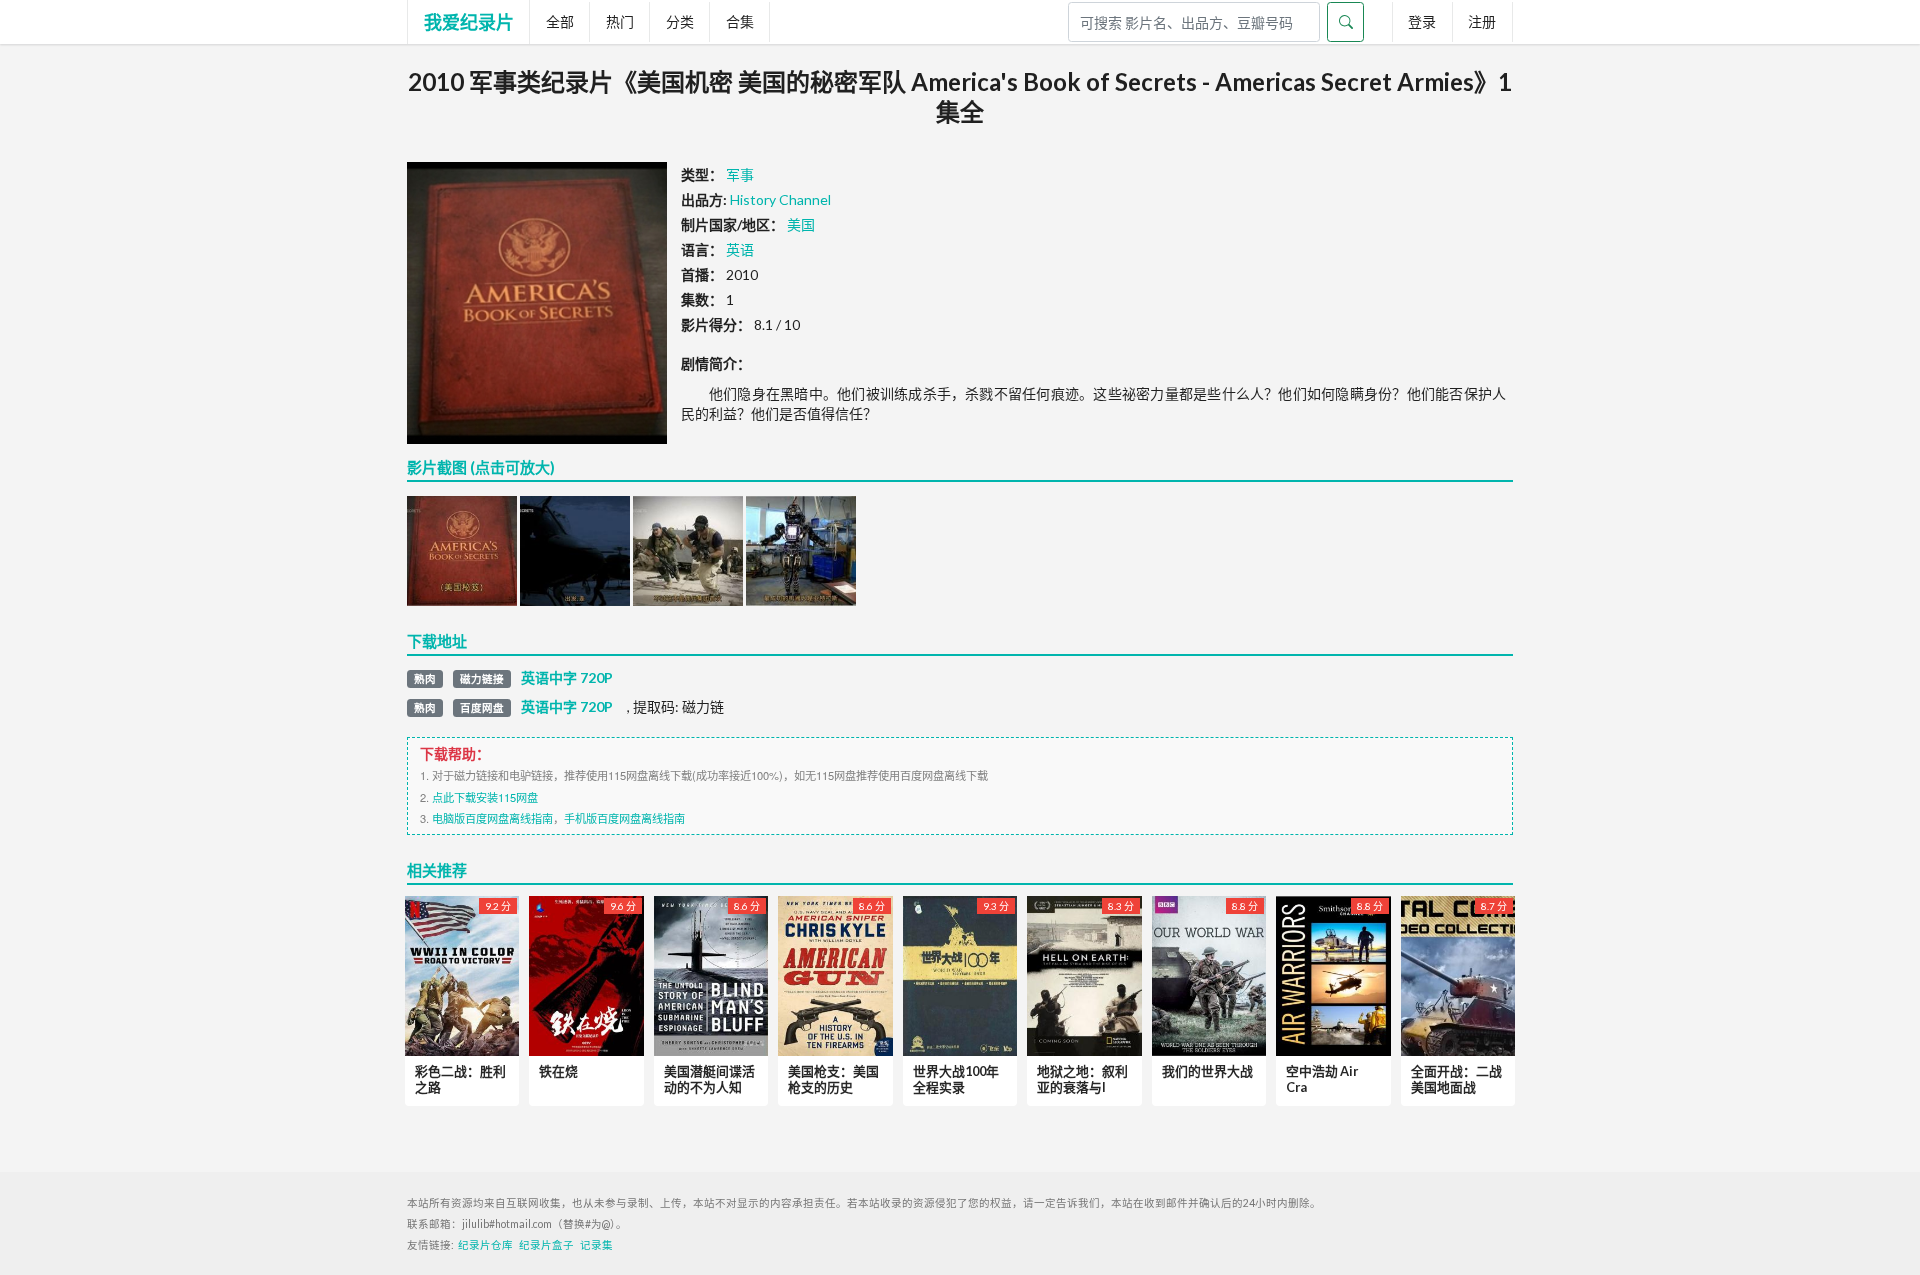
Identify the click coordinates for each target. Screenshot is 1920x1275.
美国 (801, 224)
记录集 (596, 1245)
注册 (1482, 21)
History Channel (780, 199)
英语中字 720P (567, 678)
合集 (740, 21)
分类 (680, 21)
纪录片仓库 (485, 1245)
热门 (620, 21)
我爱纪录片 (469, 22)
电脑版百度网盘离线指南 (492, 818)
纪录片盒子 (546, 1245)
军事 (740, 174)
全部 (560, 21)
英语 (740, 249)
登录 (1422, 21)
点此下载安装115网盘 (485, 797)
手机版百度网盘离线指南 (624, 818)
